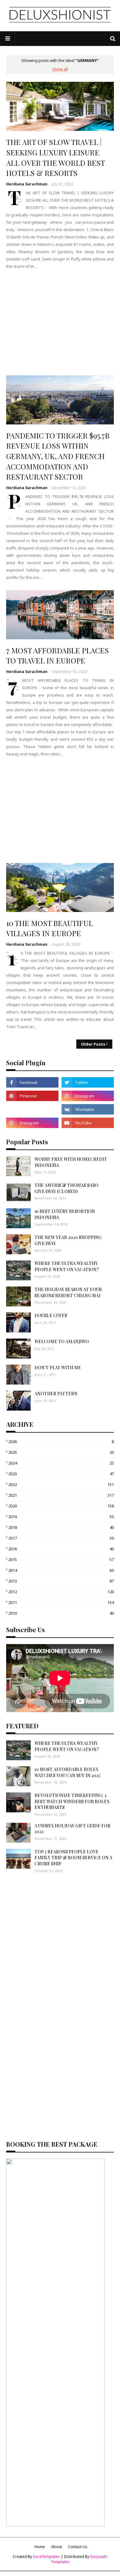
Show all (60, 69)
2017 (61, 1538)
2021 (61, 1495)
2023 (61, 1474)
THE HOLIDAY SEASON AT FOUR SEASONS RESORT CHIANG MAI (68, 1292)
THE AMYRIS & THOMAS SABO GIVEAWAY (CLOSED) (66, 1188)
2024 (61, 1463)
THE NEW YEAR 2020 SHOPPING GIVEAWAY (68, 1240)
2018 (61, 1527)
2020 (61, 1506)
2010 (61, 1613)
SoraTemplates (46, 2557)
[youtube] (88, 1123)
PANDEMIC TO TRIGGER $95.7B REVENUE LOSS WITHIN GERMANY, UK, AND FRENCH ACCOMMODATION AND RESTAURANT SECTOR (58, 456)
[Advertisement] (60, 322)
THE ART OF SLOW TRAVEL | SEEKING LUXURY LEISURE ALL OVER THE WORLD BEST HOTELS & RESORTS (55, 157)
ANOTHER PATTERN (56, 1394)
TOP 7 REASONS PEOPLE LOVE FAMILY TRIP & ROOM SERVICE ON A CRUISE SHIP (73, 1858)
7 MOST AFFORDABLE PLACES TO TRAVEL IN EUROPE (58, 655)
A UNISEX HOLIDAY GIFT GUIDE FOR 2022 (72, 1829)
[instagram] (88, 1096)
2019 (61, 1517)
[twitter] (88, 1082)
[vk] (88, 1109)
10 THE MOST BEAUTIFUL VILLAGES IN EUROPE (50, 928)
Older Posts (93, 1044)
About (56, 2547)
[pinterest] (32, 1096)
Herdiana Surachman (27, 184)
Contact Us (78, 2547)
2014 (61, 1570)
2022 (61, 1484)
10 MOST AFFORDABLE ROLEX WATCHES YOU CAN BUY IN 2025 (67, 1772)
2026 (61, 1442)
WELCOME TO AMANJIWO (62, 1341)
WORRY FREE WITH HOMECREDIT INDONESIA (71, 1162)
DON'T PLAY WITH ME (58, 1368)
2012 (61, 1592)
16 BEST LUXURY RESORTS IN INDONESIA (65, 1214)
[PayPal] (32, 1109)
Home (40, 2547)
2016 (61, 1549)
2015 (61, 1560)
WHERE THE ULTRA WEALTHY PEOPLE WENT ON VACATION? (67, 1266)
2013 (61, 1581)
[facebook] (32, 1082)
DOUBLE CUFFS (51, 1315)
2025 (61, 1452)
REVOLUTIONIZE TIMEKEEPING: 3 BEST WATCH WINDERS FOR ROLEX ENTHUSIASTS (72, 1801)
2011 (61, 1602)
